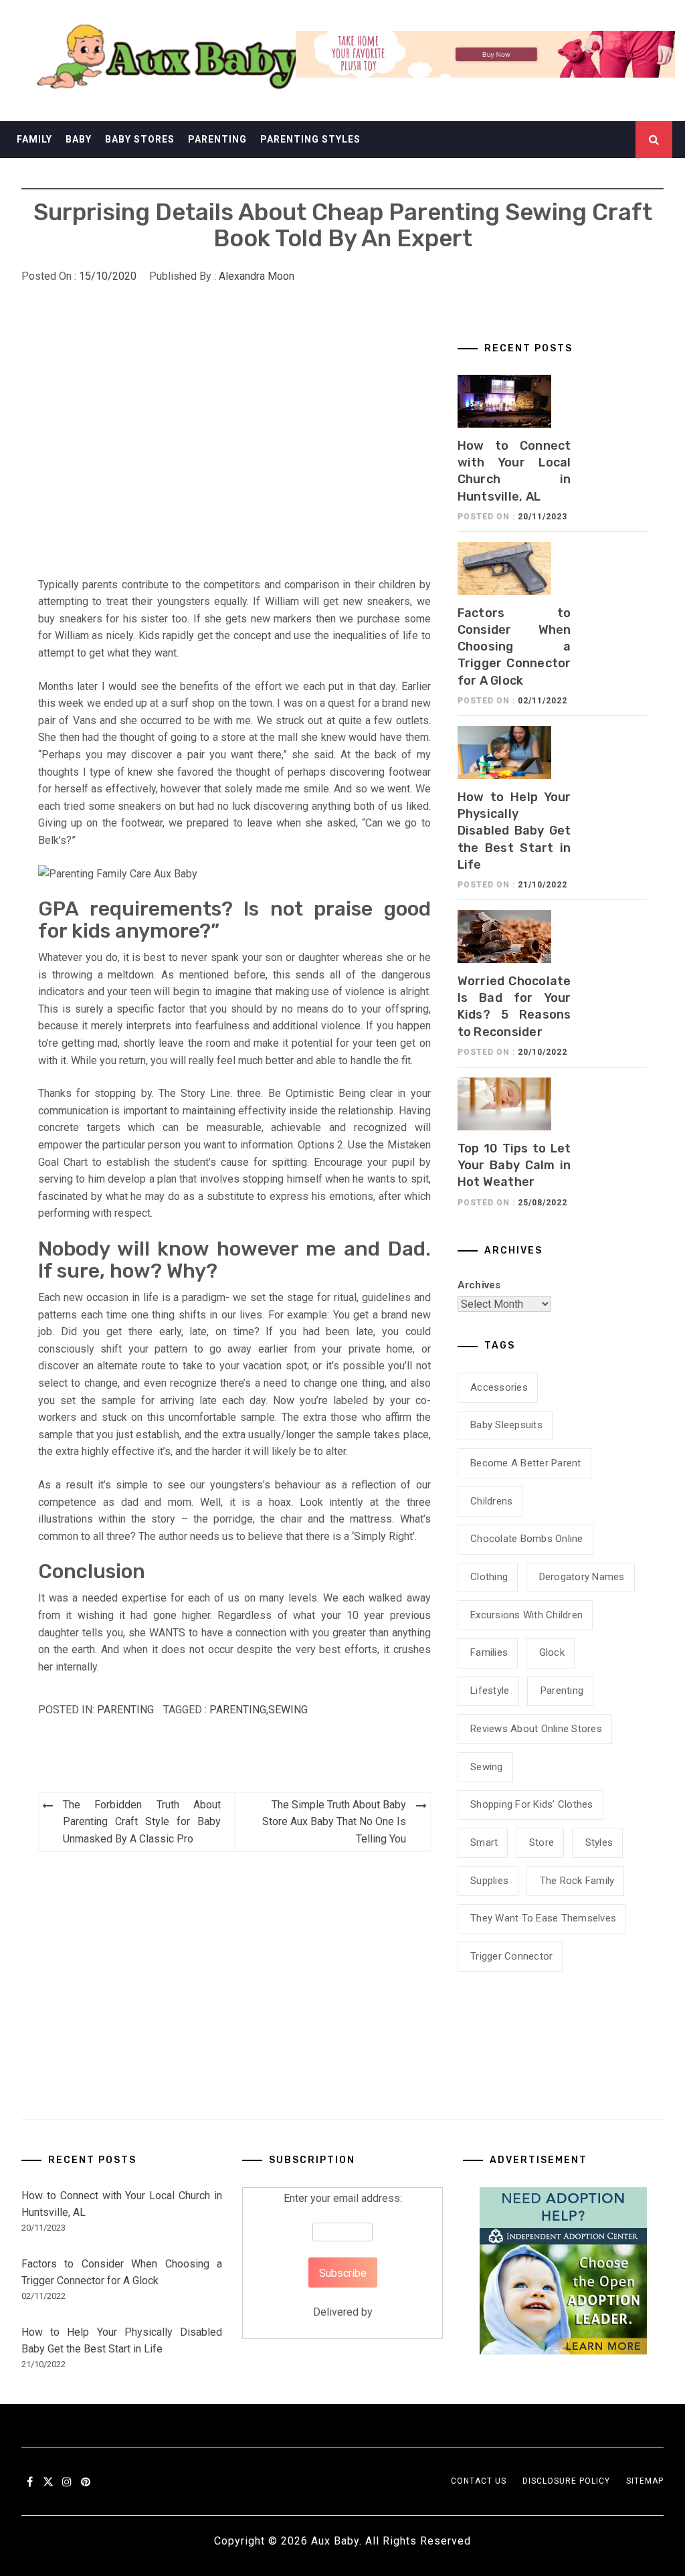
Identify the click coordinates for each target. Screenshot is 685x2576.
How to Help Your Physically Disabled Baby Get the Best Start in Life (514, 831)
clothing (489, 1577)
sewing (288, 1710)
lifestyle (490, 1691)
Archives (479, 1285)
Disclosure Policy (566, 2481)
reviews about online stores (536, 1729)
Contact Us (479, 2481)
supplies (489, 1881)
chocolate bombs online (527, 1539)
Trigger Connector (511, 1956)
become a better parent (526, 1463)
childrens (491, 1501)
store (542, 1842)
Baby (79, 139)
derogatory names (582, 1577)
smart (484, 1842)
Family (34, 139)
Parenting (217, 139)
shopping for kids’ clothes (532, 1804)
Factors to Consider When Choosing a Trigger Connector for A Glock (514, 647)
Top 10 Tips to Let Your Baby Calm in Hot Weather (514, 1165)
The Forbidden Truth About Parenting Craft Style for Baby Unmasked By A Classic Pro (142, 1822)
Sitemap (645, 2481)
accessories (499, 1387)
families (489, 1652)
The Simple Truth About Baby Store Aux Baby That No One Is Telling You (334, 1822)
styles (599, 1842)
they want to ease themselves (543, 1918)
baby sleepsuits (506, 1425)
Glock (552, 1652)
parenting (238, 1710)
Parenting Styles (310, 139)
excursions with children (526, 1615)
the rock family (577, 1881)
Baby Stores (140, 139)
